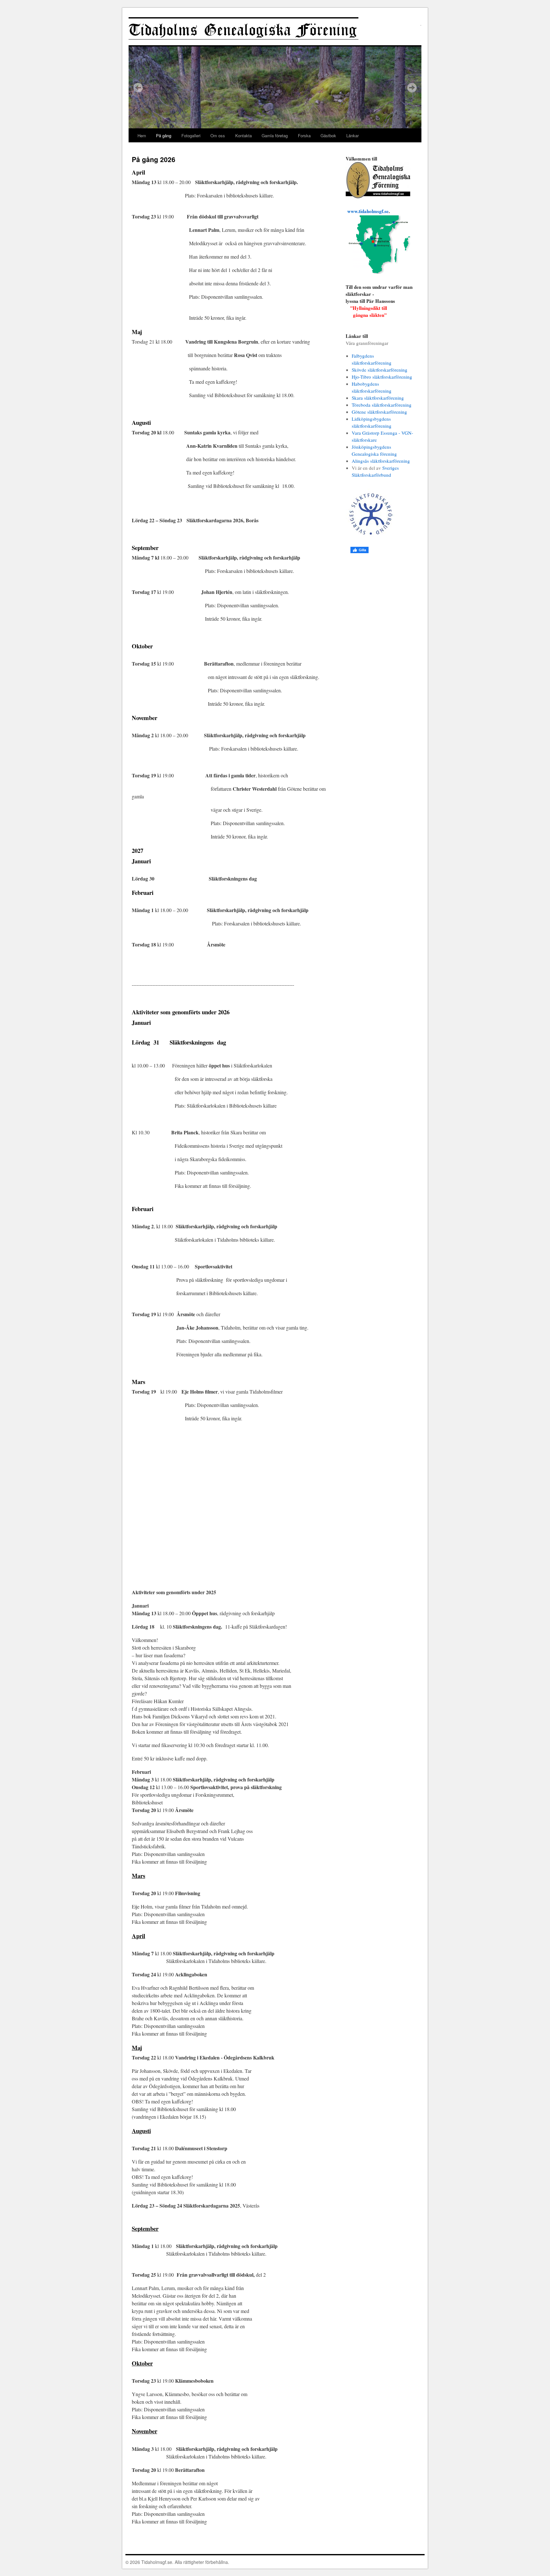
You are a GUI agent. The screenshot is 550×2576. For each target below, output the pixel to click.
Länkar (353, 136)
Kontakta (243, 136)
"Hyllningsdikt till (369, 309)
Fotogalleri (191, 136)
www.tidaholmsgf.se (368, 212)
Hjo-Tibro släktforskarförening (382, 377)
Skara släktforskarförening (378, 398)
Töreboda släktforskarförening (382, 405)
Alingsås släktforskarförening (381, 461)
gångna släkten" (366, 316)
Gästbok (328, 136)
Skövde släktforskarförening (380, 370)
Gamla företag (275, 136)
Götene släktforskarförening (379, 412)
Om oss (218, 136)
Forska (304, 136)
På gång (164, 136)
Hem (142, 136)
